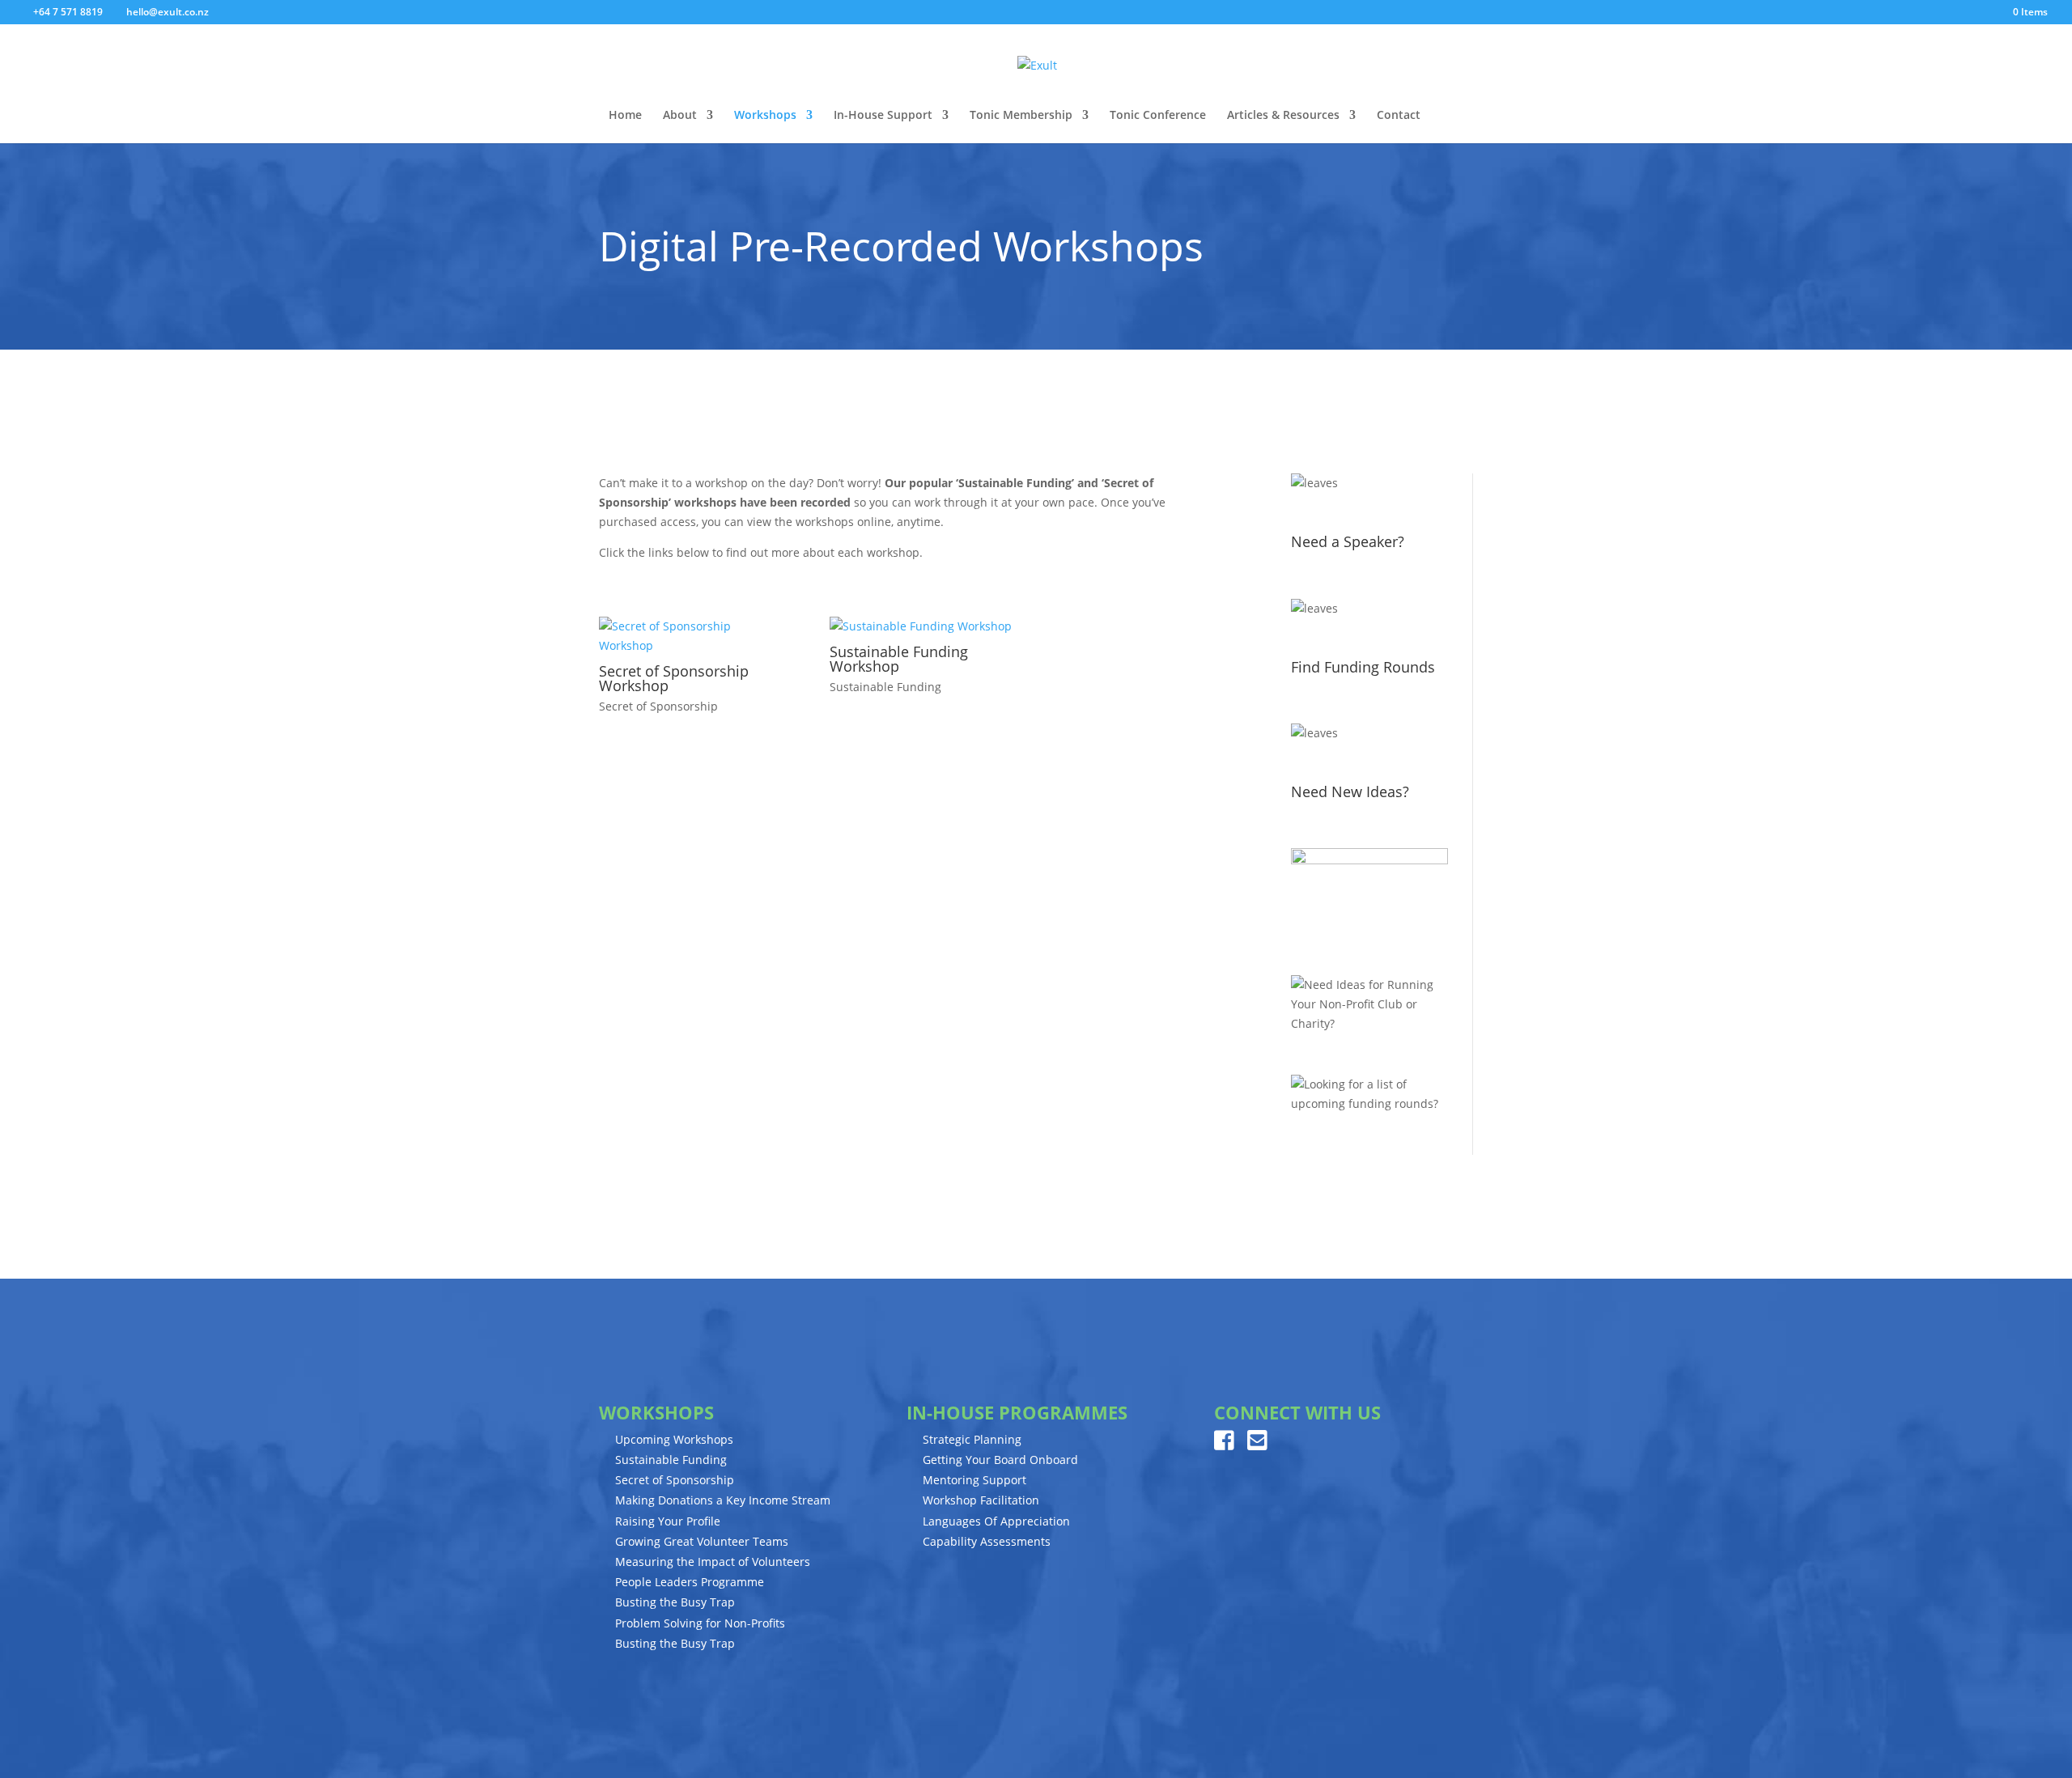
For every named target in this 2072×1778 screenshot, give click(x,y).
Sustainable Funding (885, 687)
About (680, 116)
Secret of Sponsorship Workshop (674, 678)
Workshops (765, 116)
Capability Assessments (987, 1541)
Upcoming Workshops (674, 1439)
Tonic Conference (1158, 116)
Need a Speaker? (1348, 541)
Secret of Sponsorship (658, 706)
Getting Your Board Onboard (1000, 1460)
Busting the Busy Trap (675, 1602)
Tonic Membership (1021, 116)
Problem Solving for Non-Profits (700, 1623)
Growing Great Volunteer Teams (702, 1541)
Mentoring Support (974, 1480)
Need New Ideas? (1350, 791)
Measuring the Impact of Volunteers (713, 1562)
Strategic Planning (972, 1439)
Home (625, 116)
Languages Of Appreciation (996, 1521)
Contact (1399, 116)
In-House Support (883, 116)
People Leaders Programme (690, 1582)
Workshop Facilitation (981, 1500)
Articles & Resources (1283, 116)
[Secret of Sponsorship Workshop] (690, 636)
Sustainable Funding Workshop (899, 659)
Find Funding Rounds (1363, 667)
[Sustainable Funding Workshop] (921, 626)
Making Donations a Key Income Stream (723, 1500)
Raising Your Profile (668, 1521)
